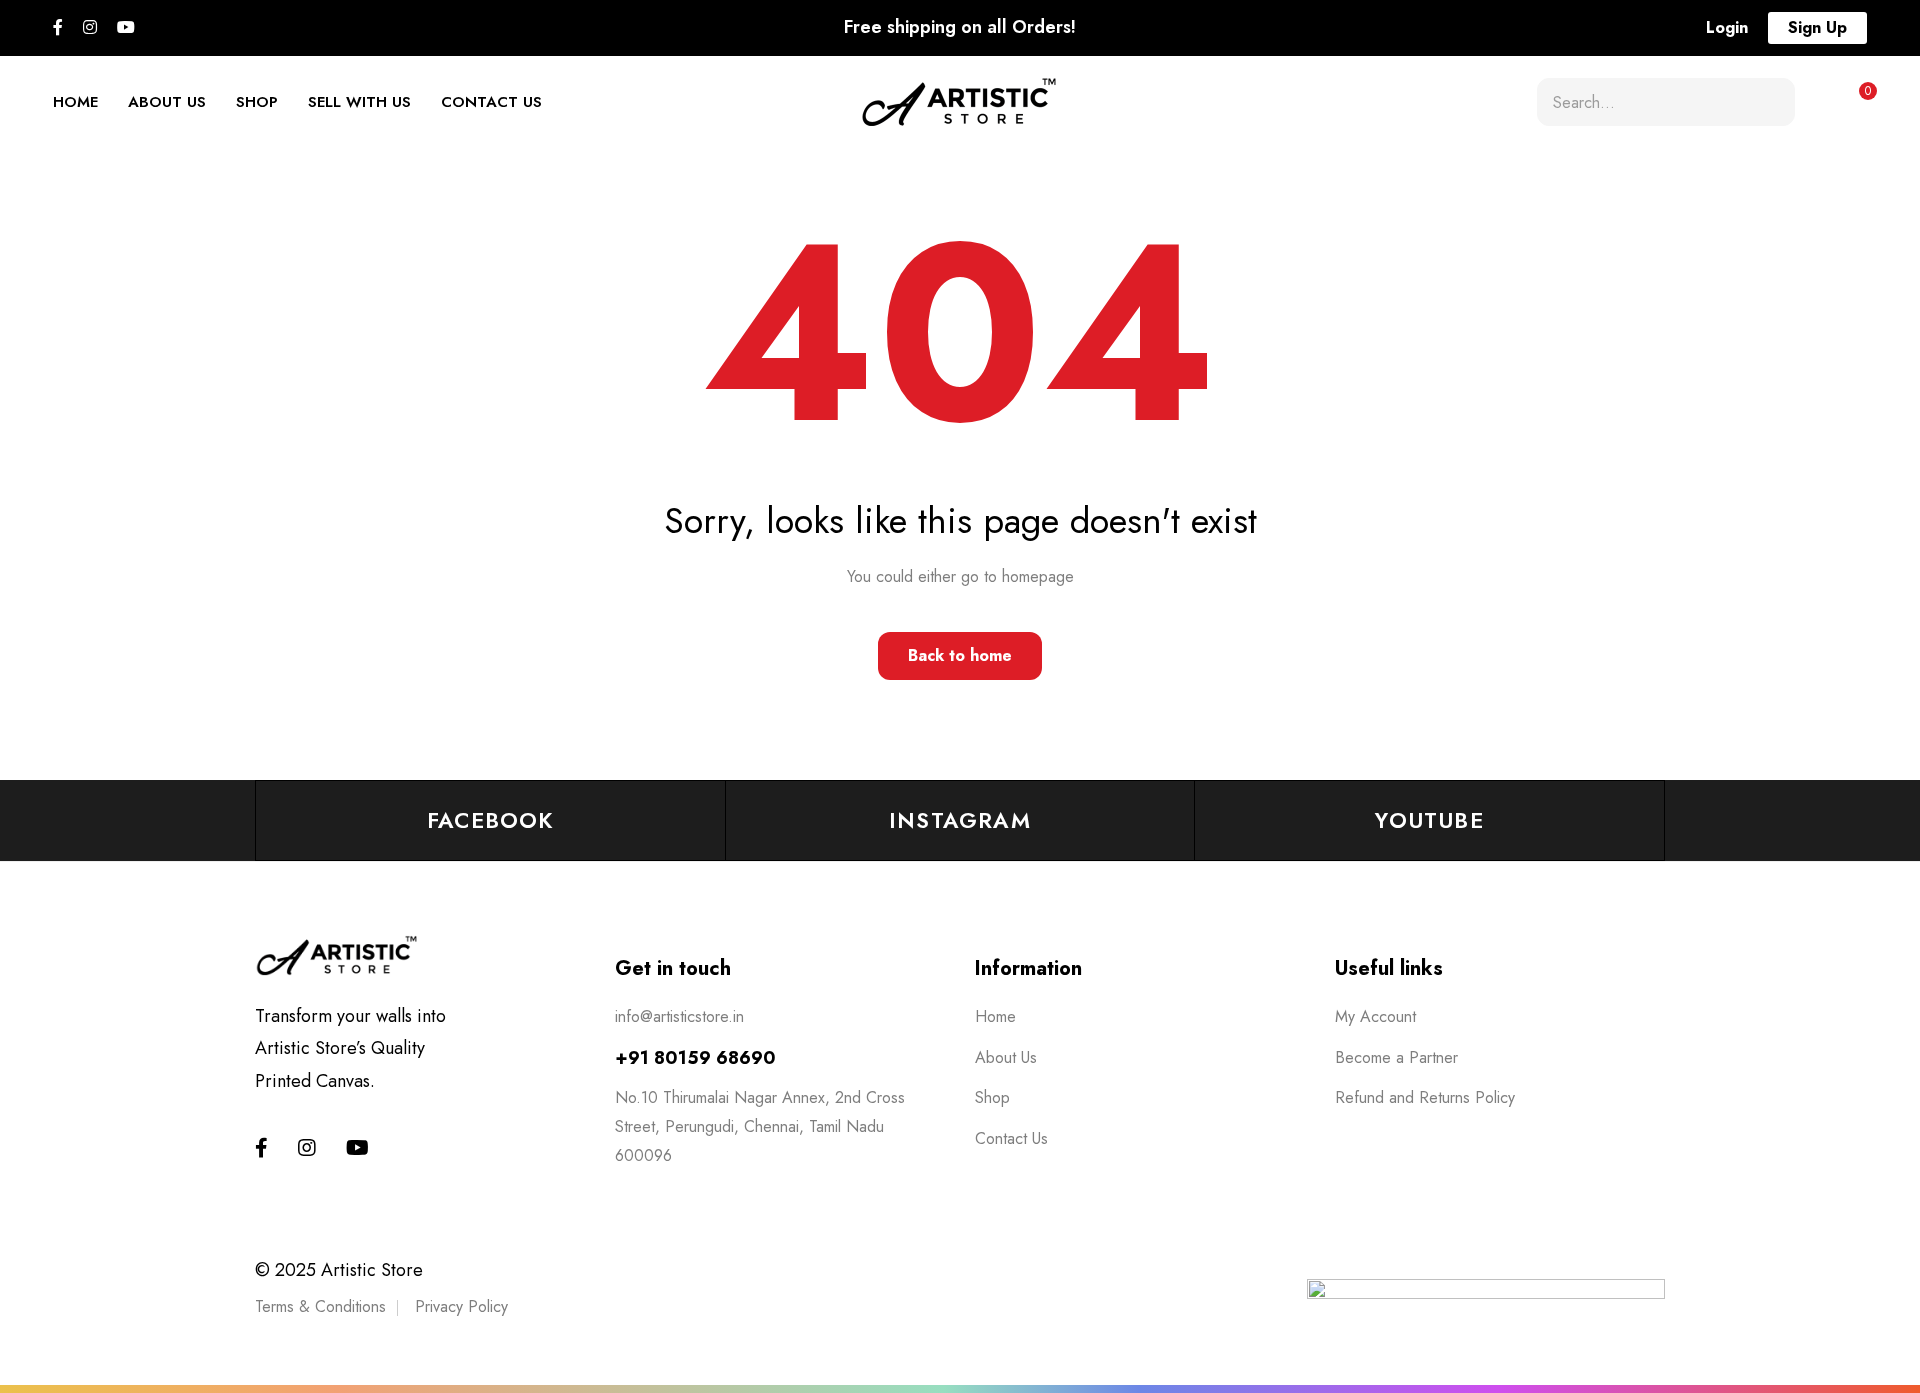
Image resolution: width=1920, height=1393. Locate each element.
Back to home (960, 655)
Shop (257, 102)
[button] (1727, 28)
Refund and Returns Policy (1425, 1097)
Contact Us (491, 102)
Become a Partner (1396, 1057)
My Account (1375, 1016)
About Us (167, 102)
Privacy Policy (461, 1306)
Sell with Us (359, 102)
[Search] (1772, 102)
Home (75, 102)
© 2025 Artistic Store (339, 1270)
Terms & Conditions (320, 1306)
